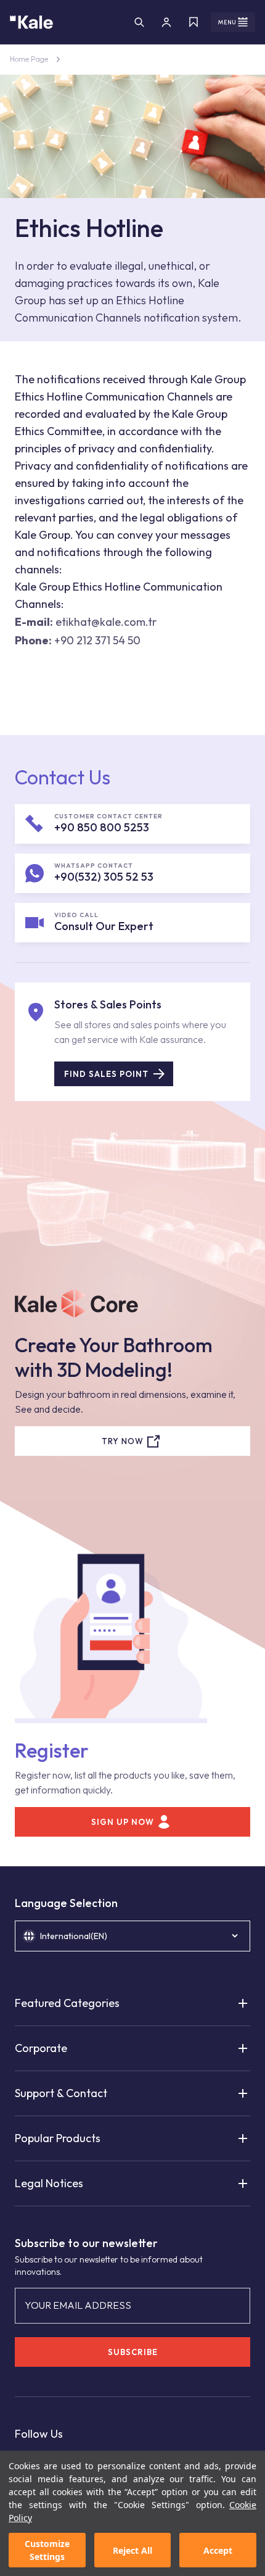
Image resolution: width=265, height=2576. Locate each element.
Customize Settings (47, 2550)
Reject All (132, 2550)
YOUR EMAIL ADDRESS (78, 2305)
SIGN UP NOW (123, 1822)
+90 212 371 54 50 (97, 640)
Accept (218, 2550)
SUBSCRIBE (133, 2352)
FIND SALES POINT (106, 1074)
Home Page (29, 59)
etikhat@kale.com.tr (106, 622)
